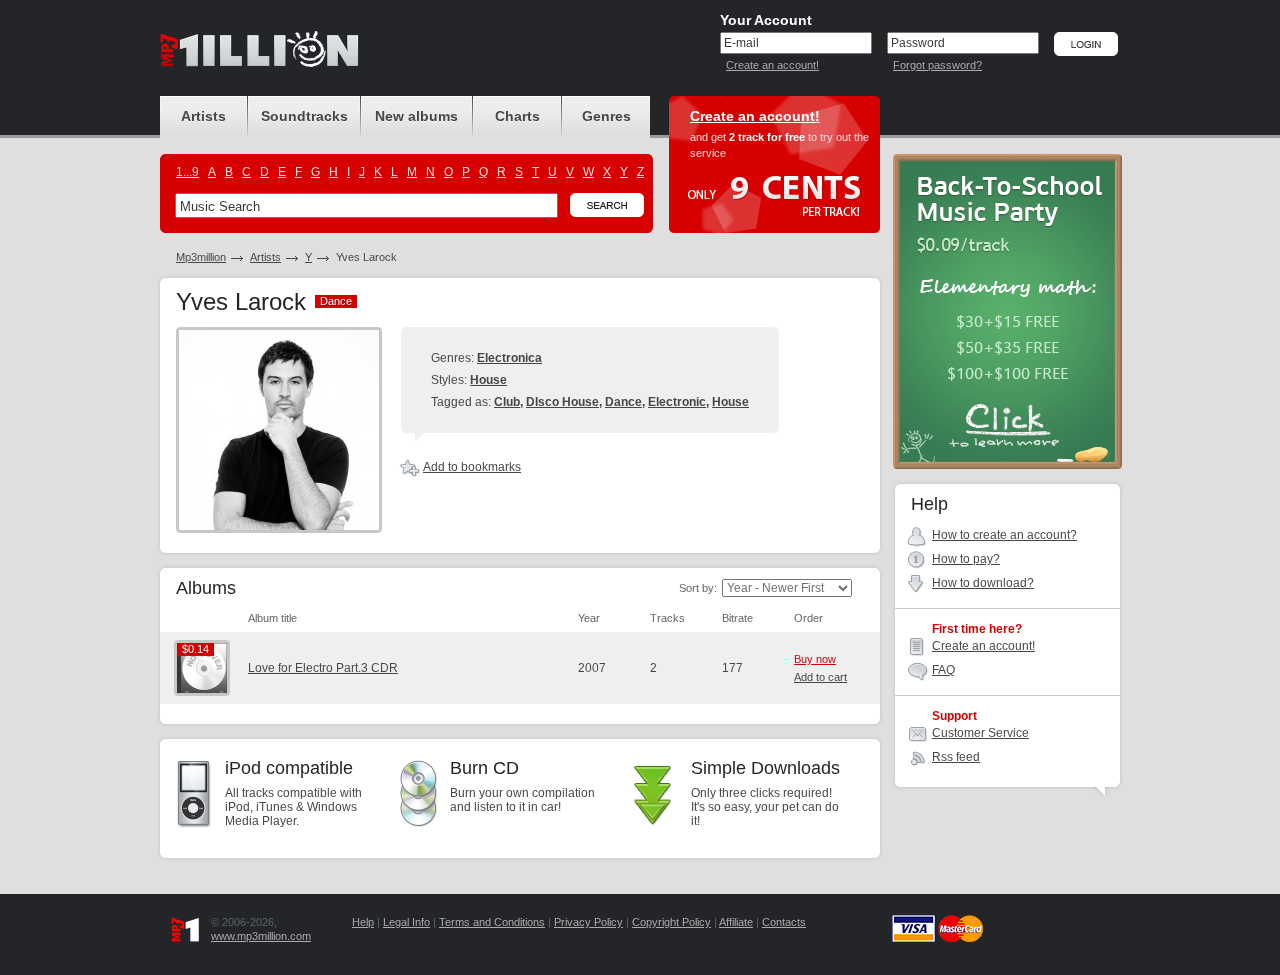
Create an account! (772, 65)
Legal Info (406, 922)
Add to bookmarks (472, 467)
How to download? (983, 583)
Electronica (509, 358)
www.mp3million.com (261, 936)
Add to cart (820, 677)
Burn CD (484, 768)
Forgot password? (937, 65)
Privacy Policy (588, 922)
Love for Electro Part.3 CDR (323, 668)
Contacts (784, 922)
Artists (265, 257)
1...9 (187, 172)
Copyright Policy (671, 922)
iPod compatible (289, 768)
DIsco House (562, 402)
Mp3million (201, 257)
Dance (623, 402)
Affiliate (736, 922)
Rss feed (956, 757)
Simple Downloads (765, 768)
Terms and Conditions (492, 922)
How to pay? (966, 559)
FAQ (943, 670)
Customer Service (980, 733)
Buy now (815, 659)
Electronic (677, 402)
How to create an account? (1004, 535)
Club (507, 402)
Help (363, 922)
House (488, 380)
